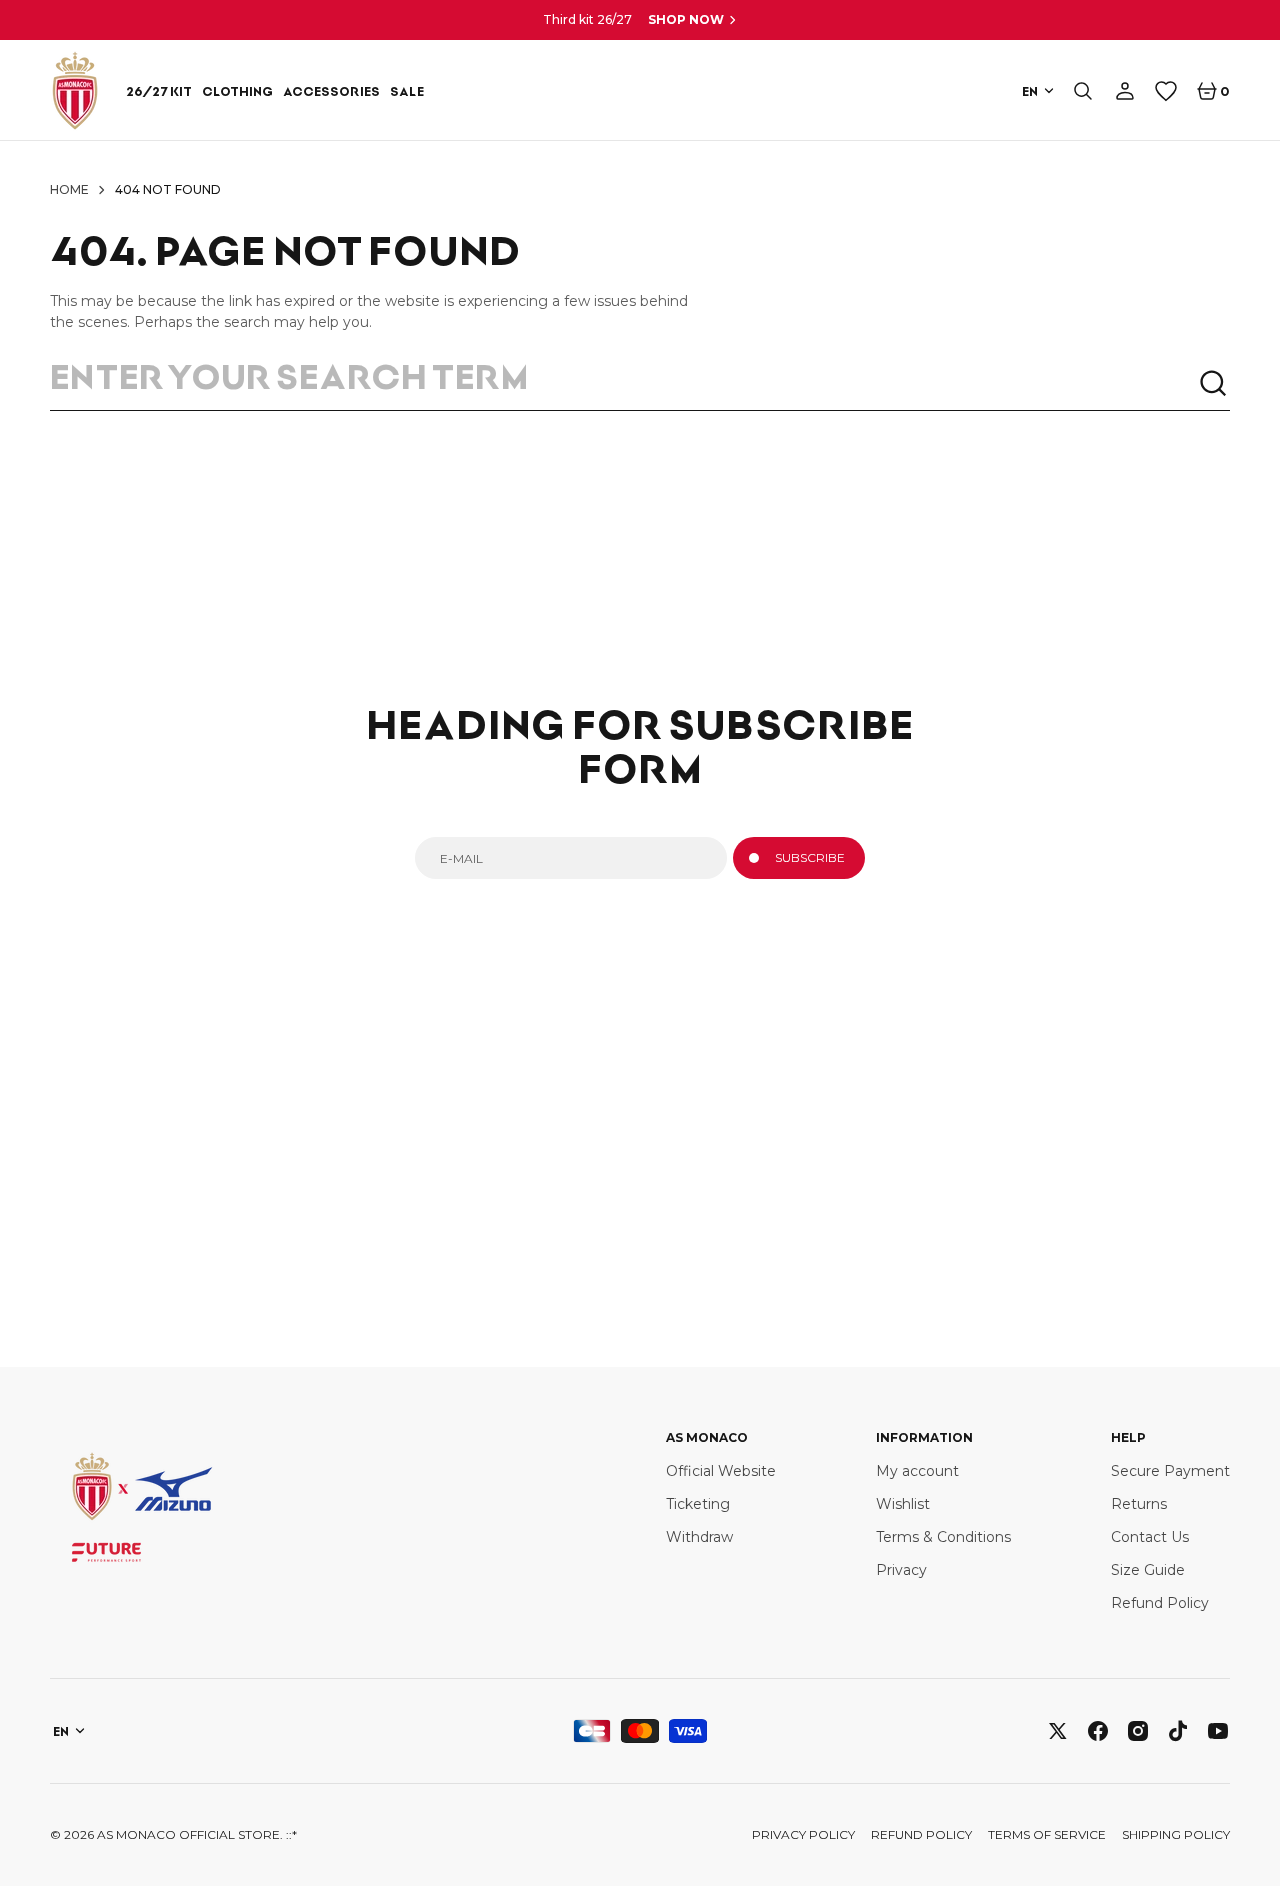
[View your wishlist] (1166, 91)
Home (69, 189)
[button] (1083, 91)
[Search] (1214, 384)
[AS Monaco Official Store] (75, 90)
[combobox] (624, 383)
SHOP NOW (686, 19)
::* (291, 1834)
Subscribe (810, 857)
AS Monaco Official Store (188, 1834)
